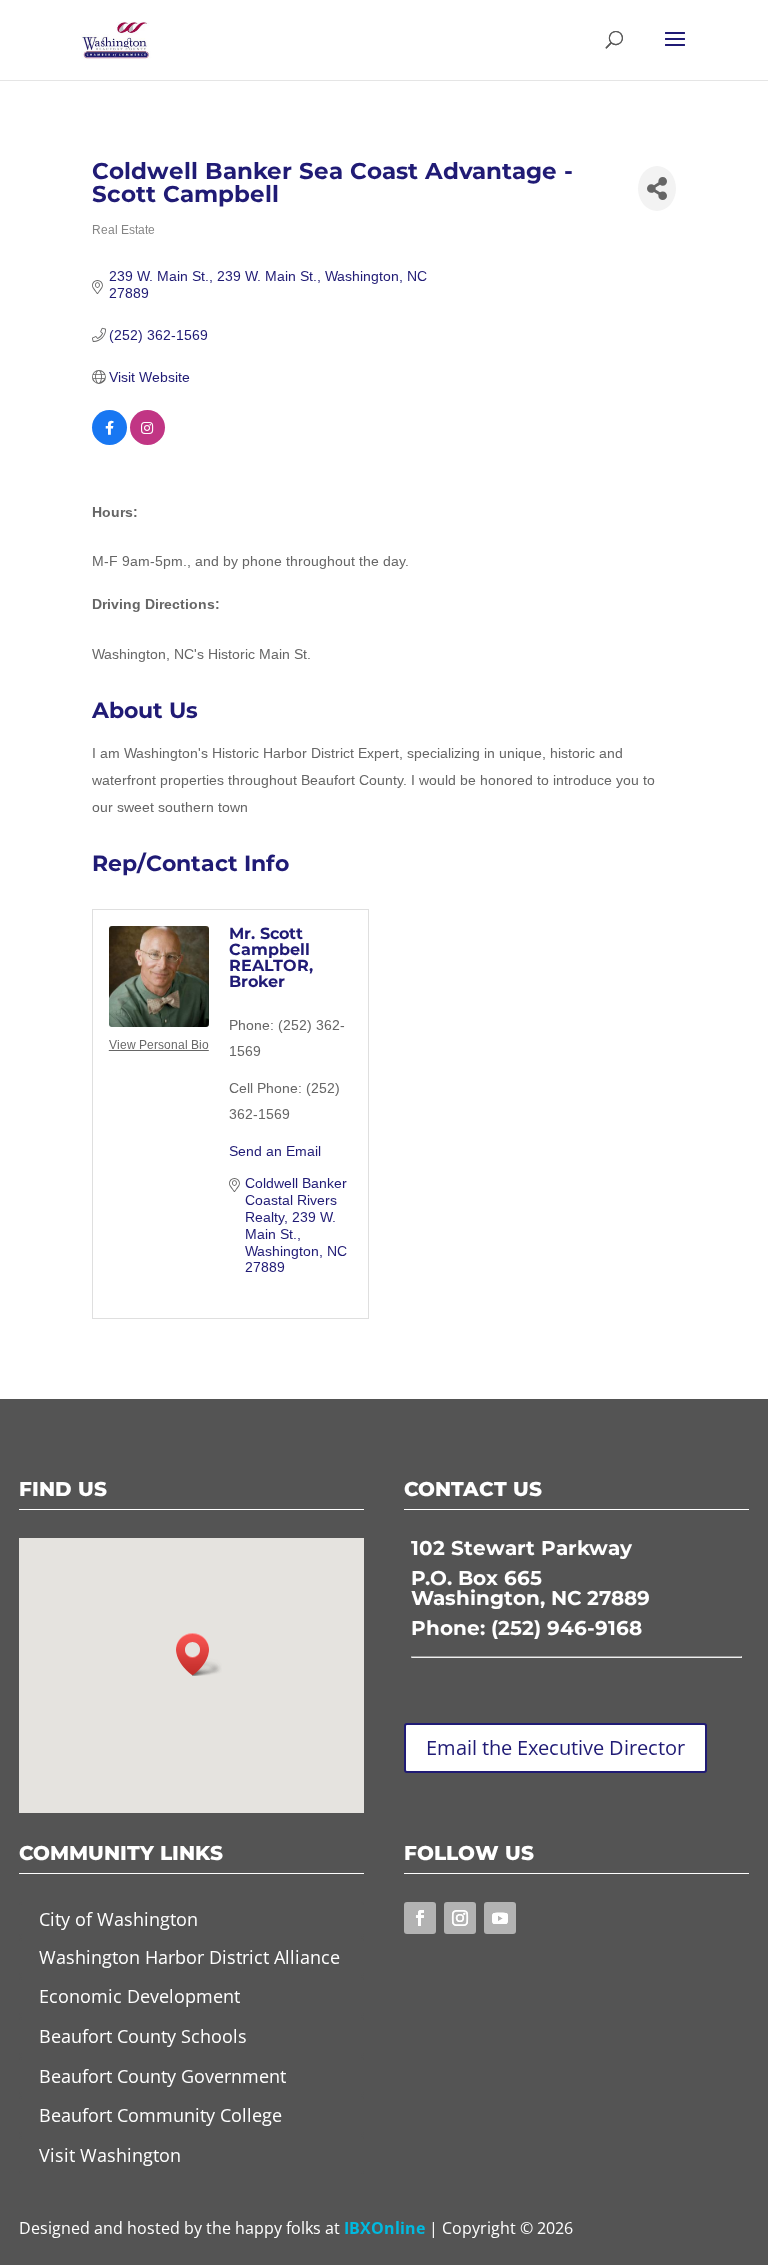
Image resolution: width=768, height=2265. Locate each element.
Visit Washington (110, 2155)
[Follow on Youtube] (500, 1918)
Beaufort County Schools (143, 2036)
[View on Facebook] (109, 440)
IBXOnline (384, 2228)
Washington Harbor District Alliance (189, 1957)
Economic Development (139, 1996)
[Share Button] (657, 188)
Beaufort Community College (160, 2115)
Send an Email (275, 1151)
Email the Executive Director (555, 1747)
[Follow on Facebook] (420, 1918)
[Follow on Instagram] (460, 1918)
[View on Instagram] (147, 440)
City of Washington (118, 1919)
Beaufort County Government (162, 2076)
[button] (199, 1654)
